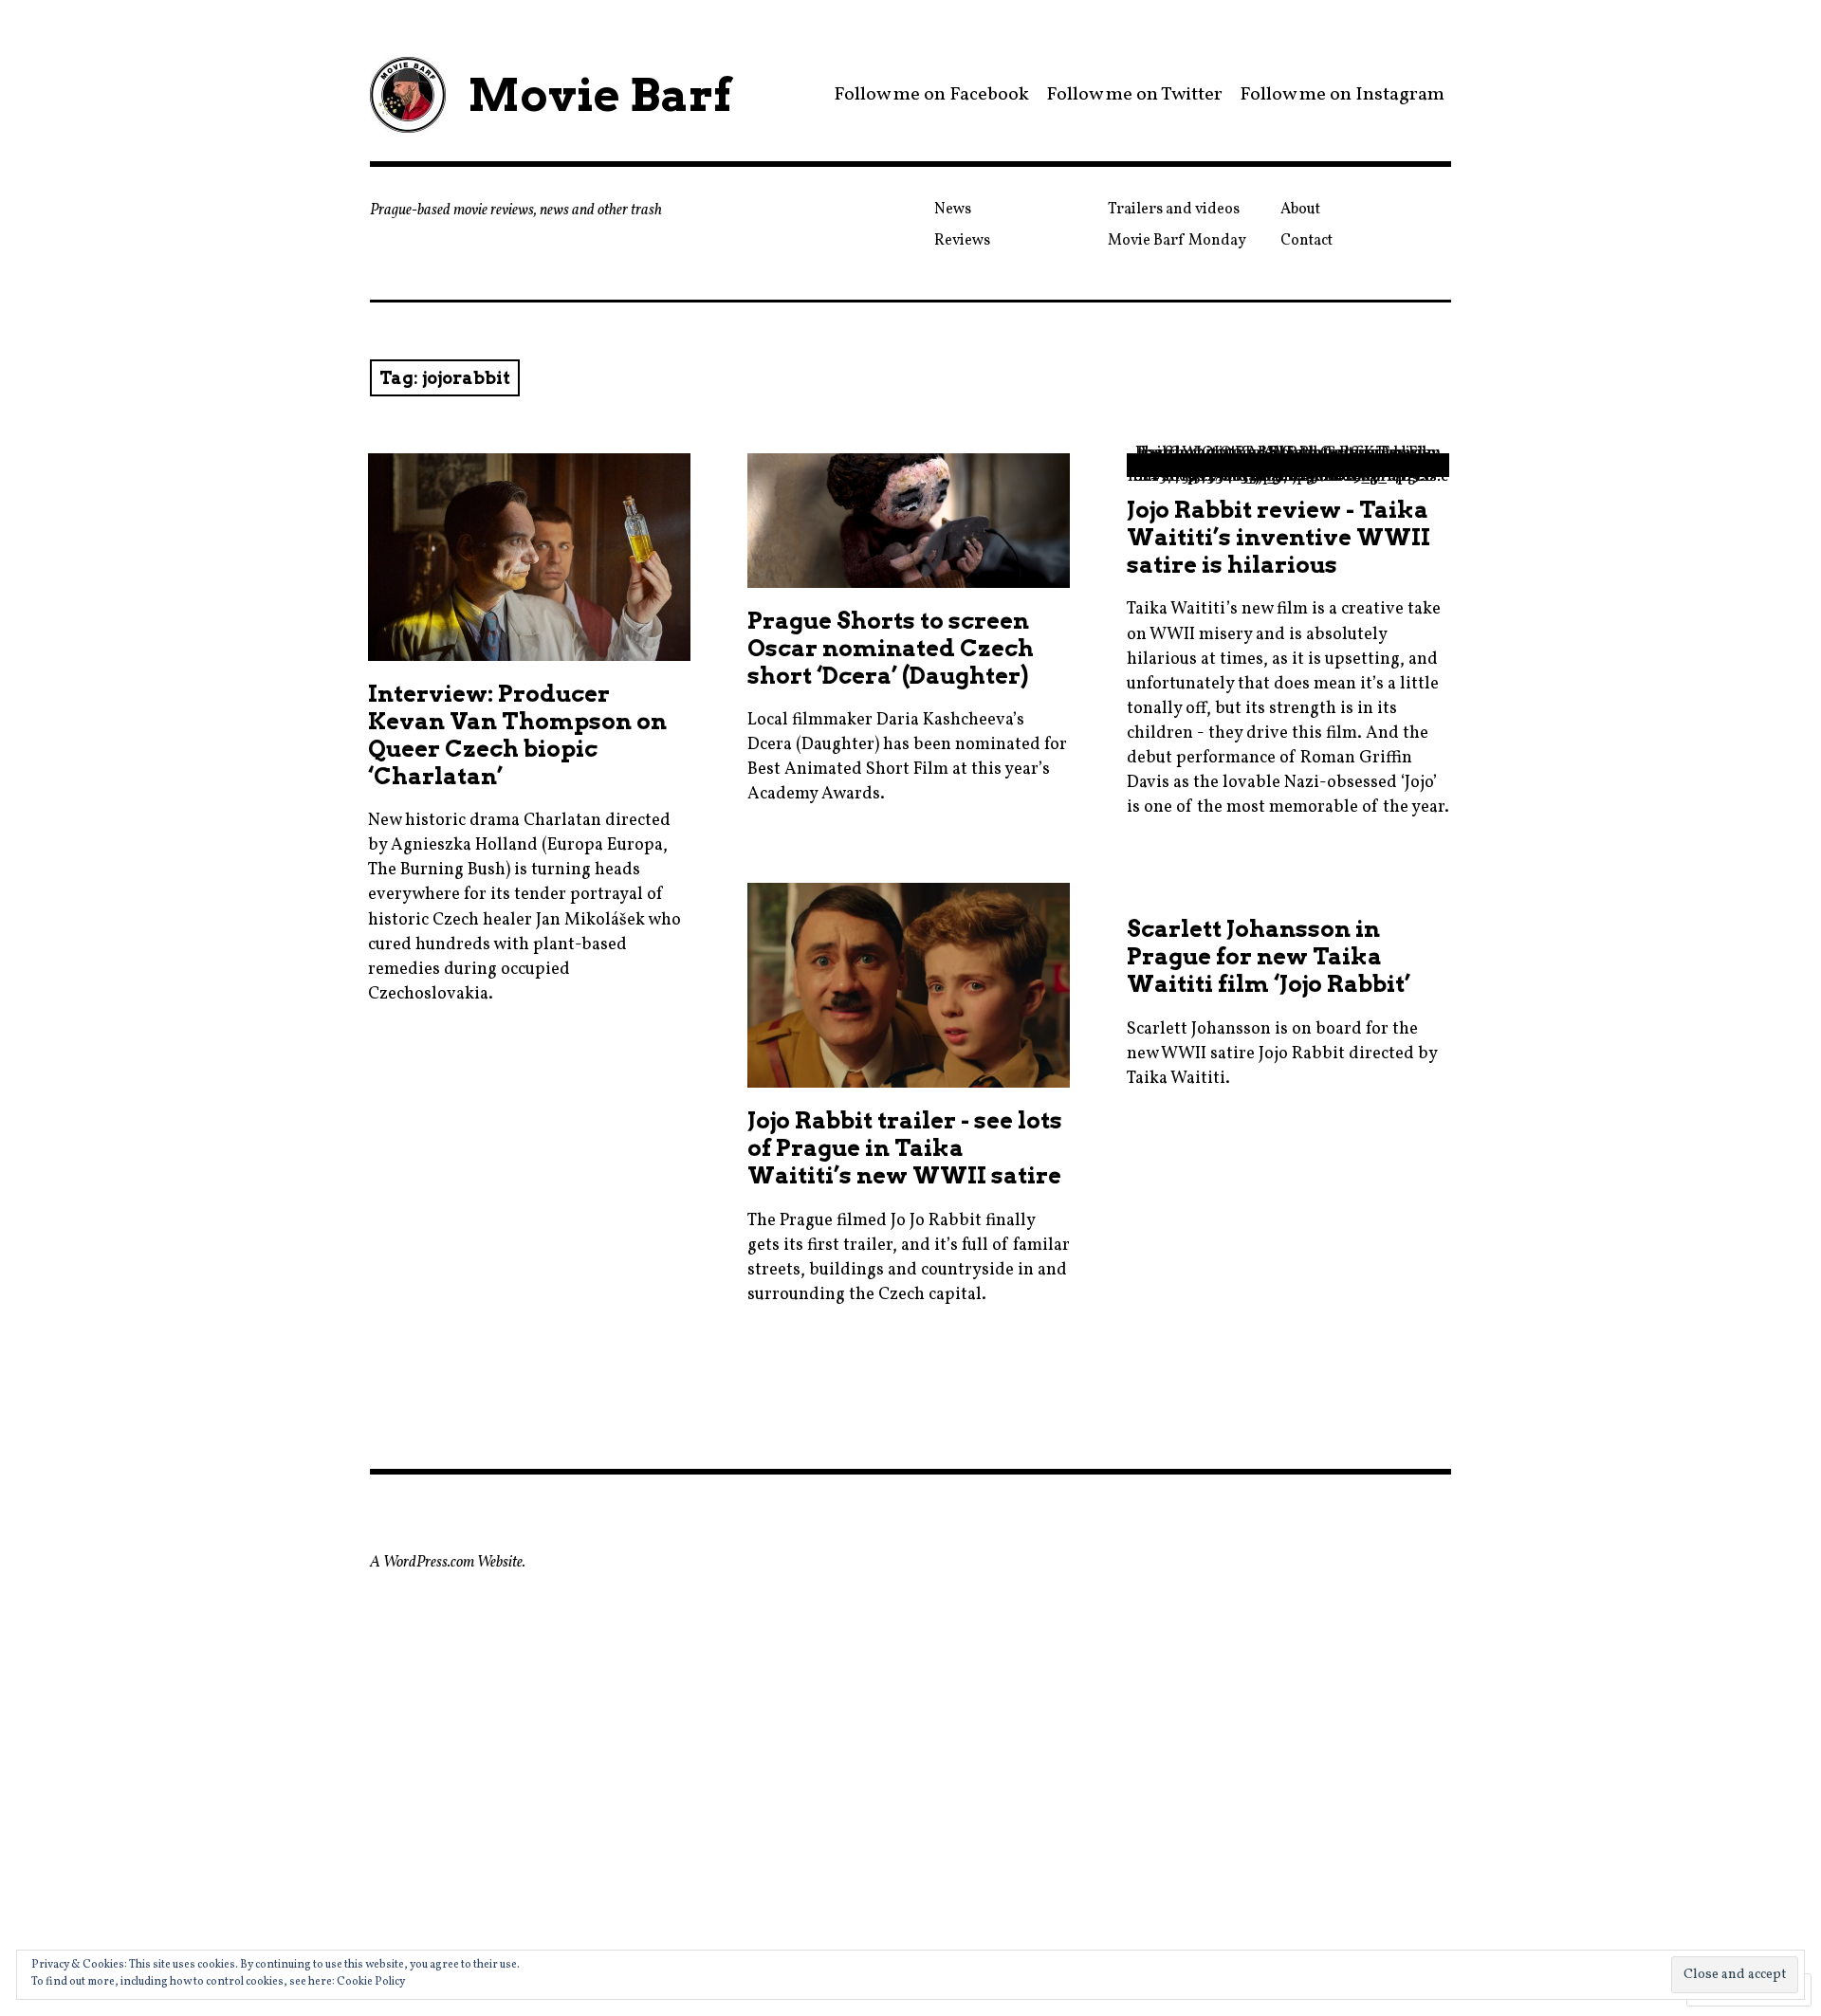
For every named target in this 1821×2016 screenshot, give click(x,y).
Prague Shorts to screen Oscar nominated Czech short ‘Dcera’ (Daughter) (891, 648)
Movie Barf (599, 95)
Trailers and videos (1174, 210)
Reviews (962, 241)
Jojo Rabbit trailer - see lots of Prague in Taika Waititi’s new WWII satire (905, 1148)
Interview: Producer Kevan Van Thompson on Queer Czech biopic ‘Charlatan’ (517, 735)
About (1300, 210)
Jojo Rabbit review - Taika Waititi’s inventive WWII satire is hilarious (1278, 537)
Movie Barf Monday (1177, 241)
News (953, 210)
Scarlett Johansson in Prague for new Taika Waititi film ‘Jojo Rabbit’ (1269, 956)
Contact (1306, 241)
